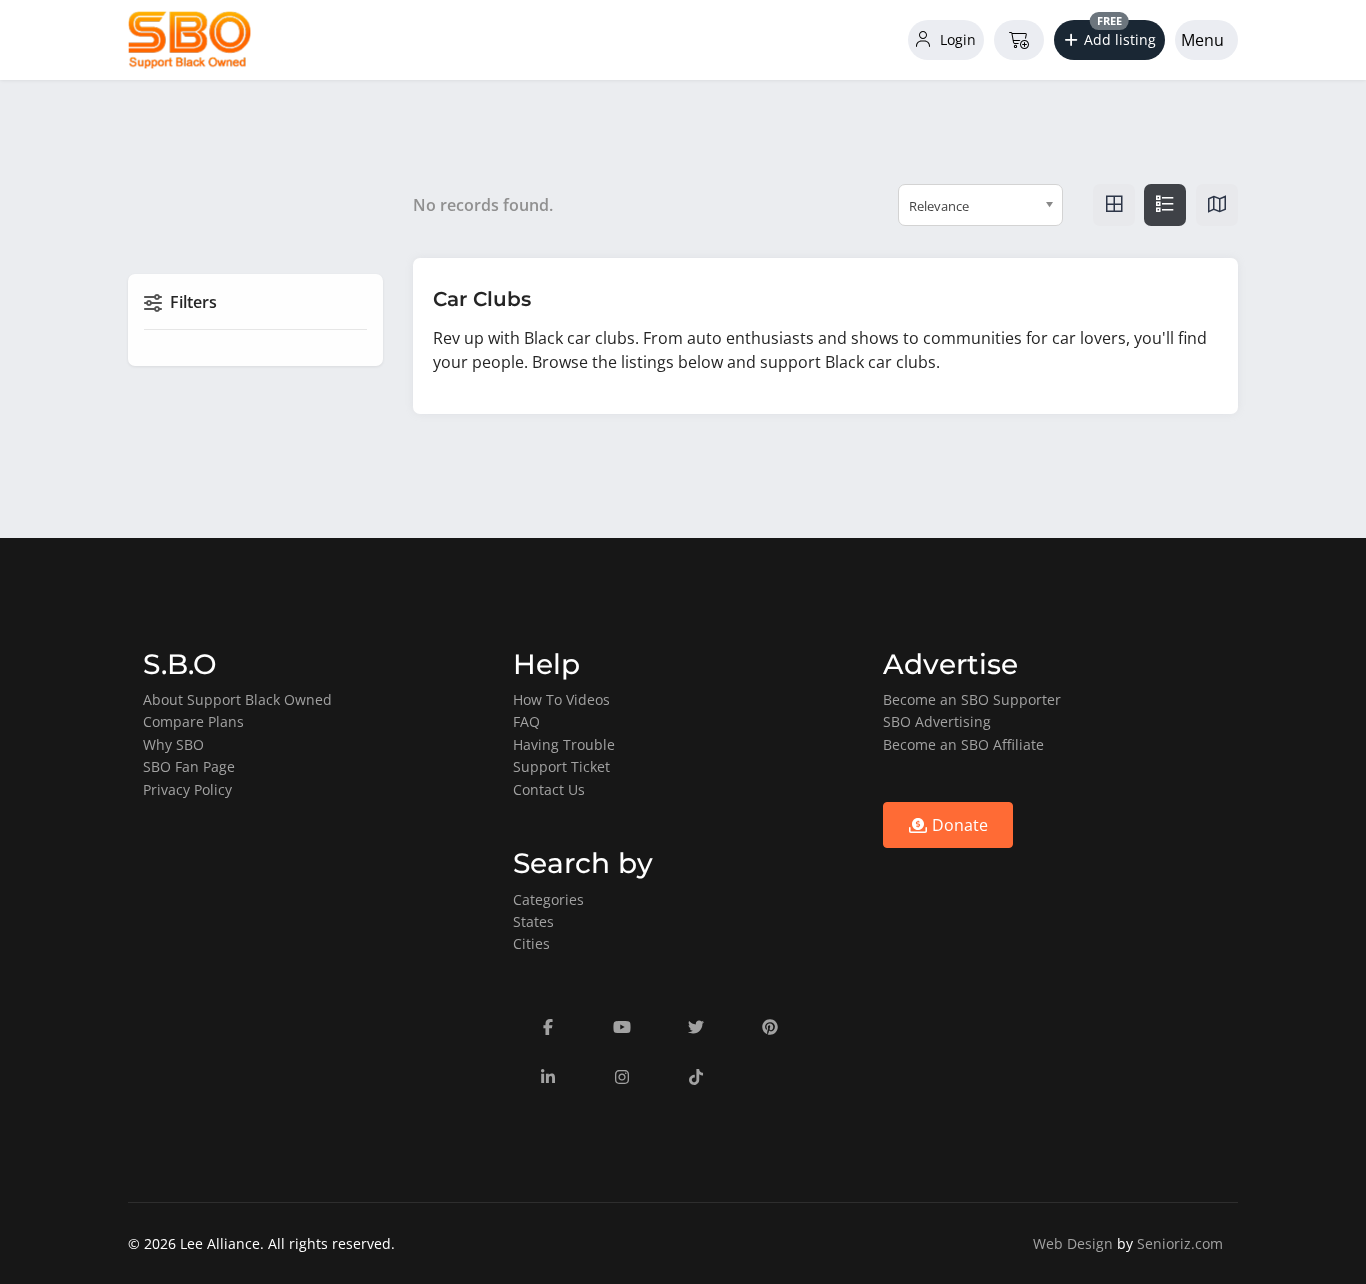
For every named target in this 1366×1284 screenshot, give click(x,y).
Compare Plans (193, 721)
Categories (548, 899)
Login (956, 39)
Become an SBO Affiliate (963, 744)
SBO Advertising (937, 721)
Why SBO (173, 744)
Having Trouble (564, 744)
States (533, 921)
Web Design (1073, 1243)
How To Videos (561, 699)
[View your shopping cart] (1019, 40)
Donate (958, 825)
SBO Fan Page (189, 766)
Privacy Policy (187, 789)
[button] (1110, 40)
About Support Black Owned (237, 699)
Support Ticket (561, 766)
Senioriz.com (1180, 1243)
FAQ (526, 721)
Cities (531, 943)
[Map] (1217, 205)
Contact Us (549, 789)
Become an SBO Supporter (972, 699)
